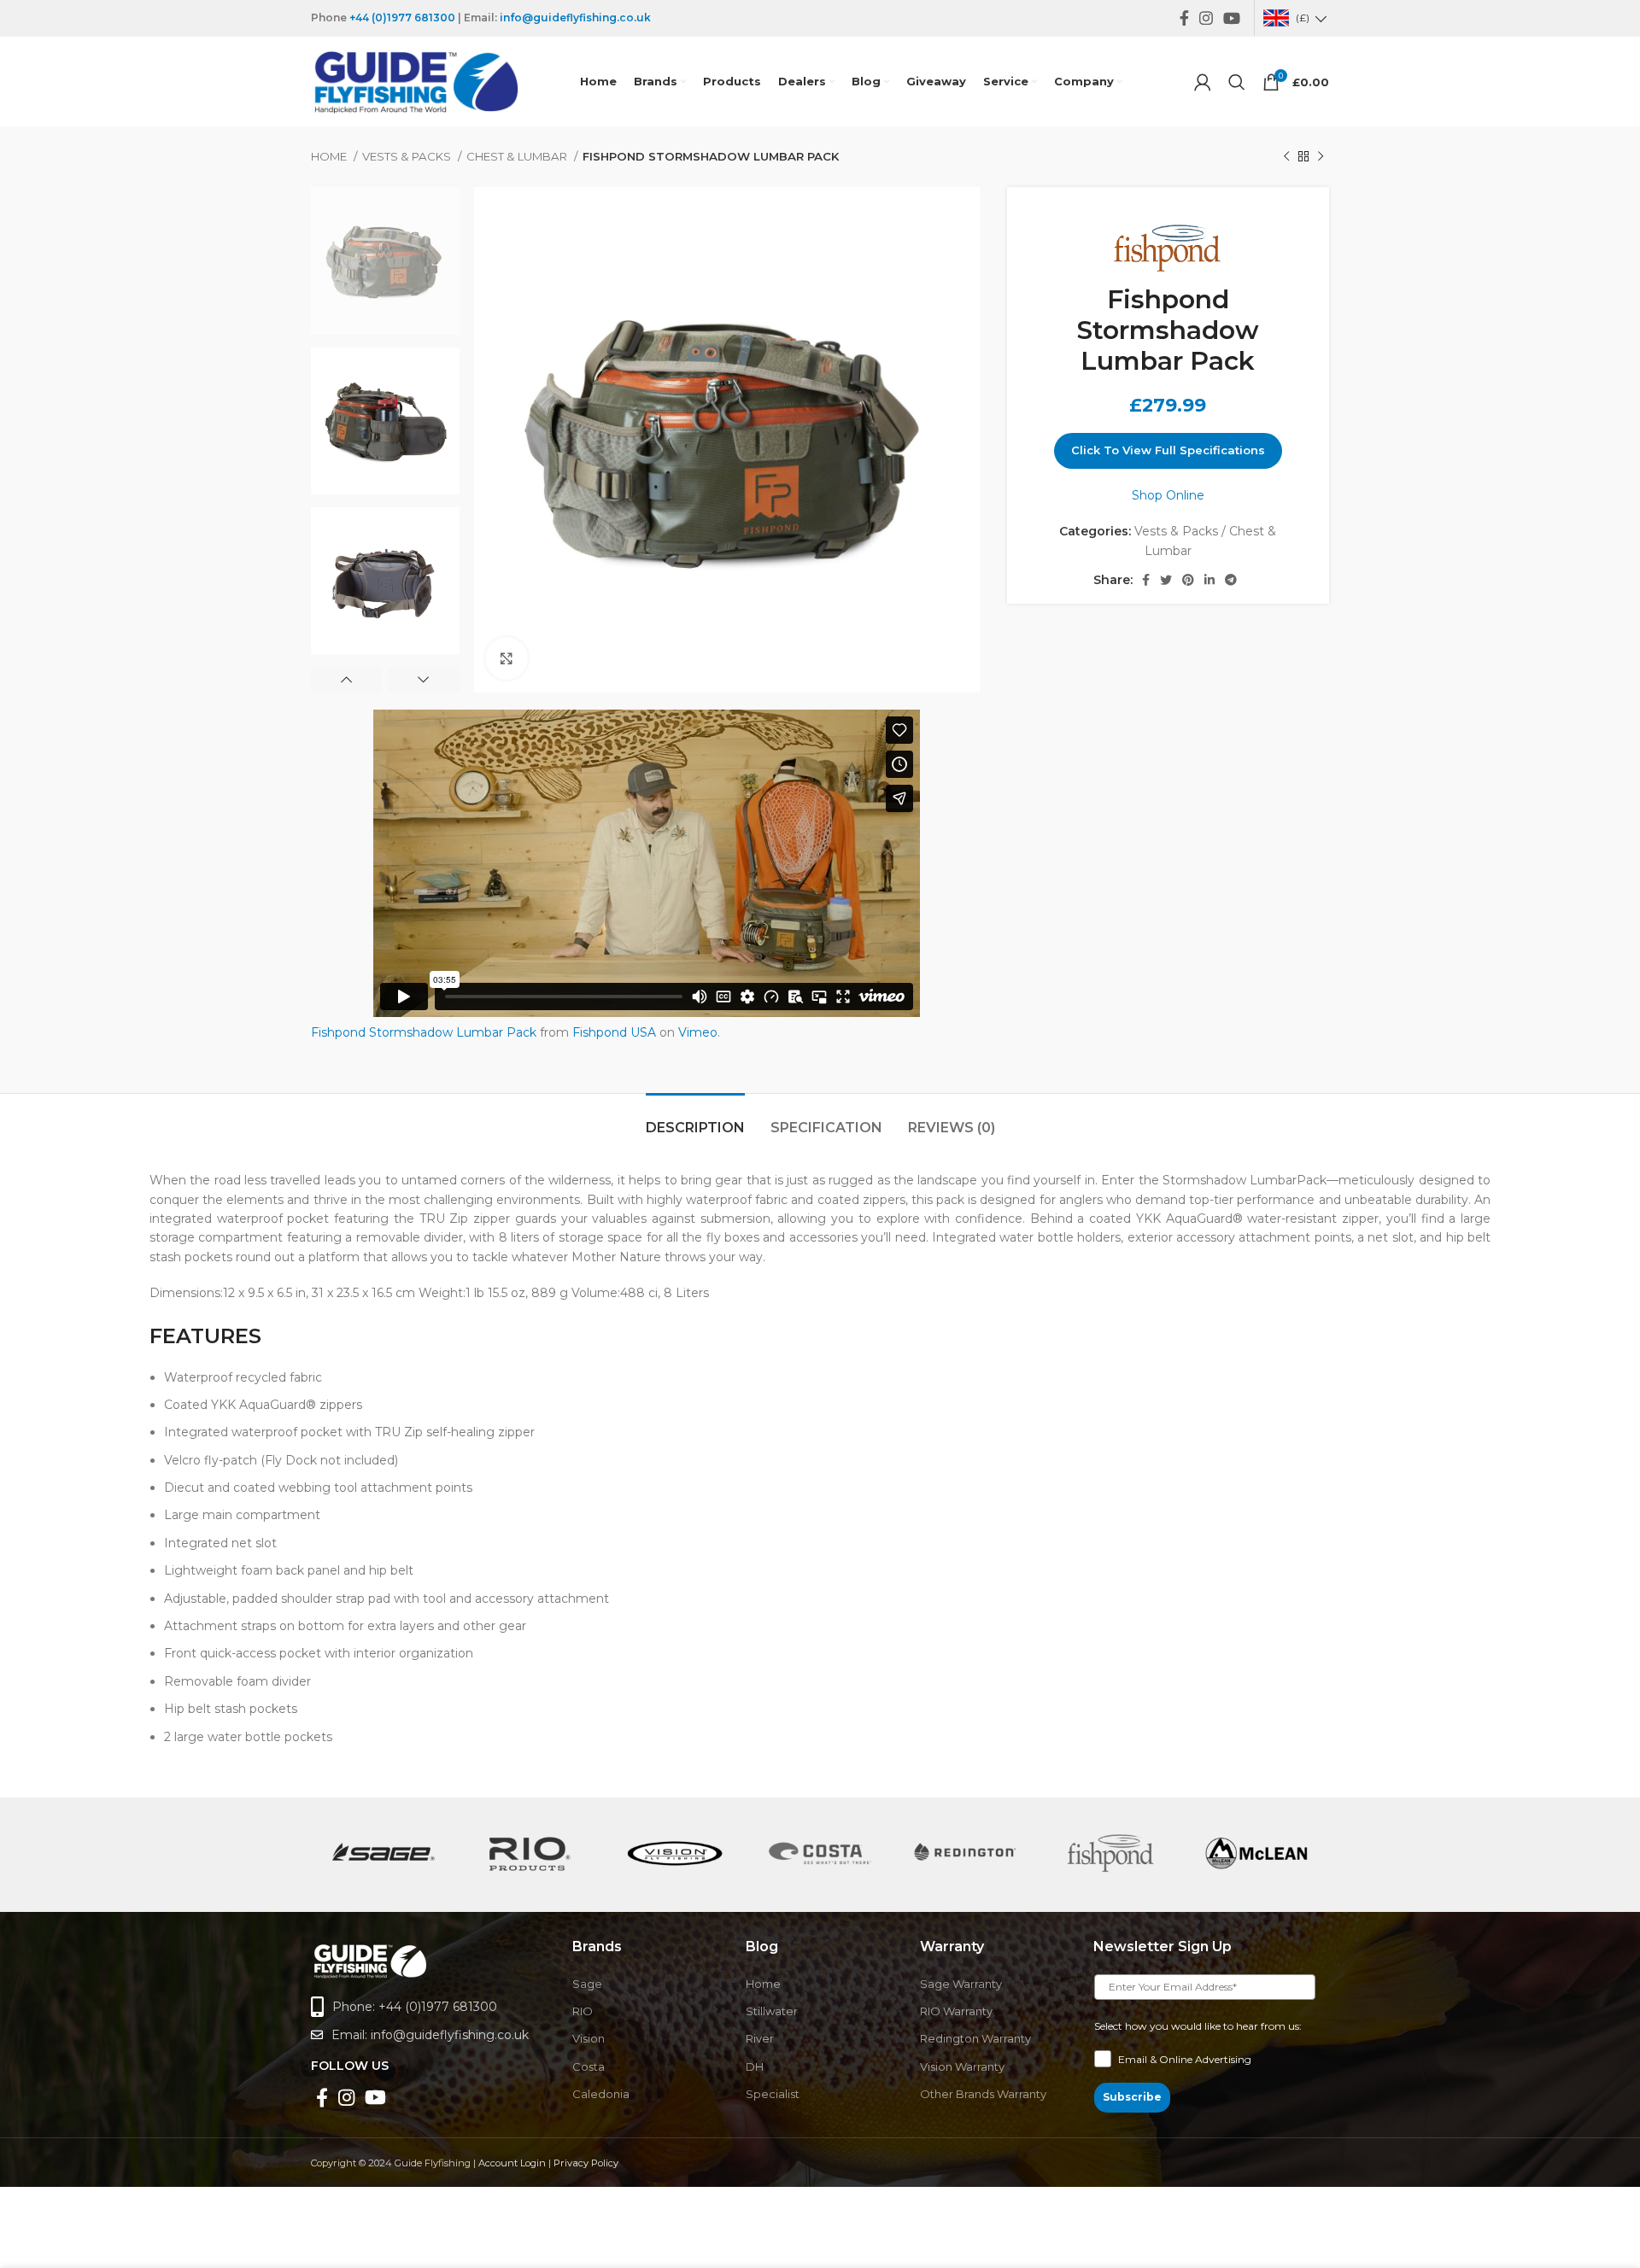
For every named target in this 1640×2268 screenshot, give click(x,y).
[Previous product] (1286, 157)
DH (755, 2066)
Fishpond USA (614, 1032)
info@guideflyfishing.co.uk (575, 18)
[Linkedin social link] (1209, 580)
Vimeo (698, 1032)
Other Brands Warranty (983, 2094)
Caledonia (601, 2094)
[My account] (1203, 82)
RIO (583, 2011)
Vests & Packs (408, 156)
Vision (589, 2038)
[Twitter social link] (1166, 580)
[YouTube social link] (1232, 18)
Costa (589, 2066)
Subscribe (1132, 2097)
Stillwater (772, 2011)
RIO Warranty (956, 2011)
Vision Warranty (962, 2066)
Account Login (512, 2163)
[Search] (1237, 82)
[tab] (695, 1119)
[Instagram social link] (1206, 18)
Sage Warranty (961, 1984)
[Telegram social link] (1231, 580)
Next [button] (423, 680)
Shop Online (1168, 495)
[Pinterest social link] (1188, 580)
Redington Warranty (975, 2038)
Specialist (773, 2094)
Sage (587, 1984)
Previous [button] (346, 680)
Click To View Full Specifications (1168, 450)
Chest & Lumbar (518, 156)
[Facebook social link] (1184, 18)
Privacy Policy (586, 2163)
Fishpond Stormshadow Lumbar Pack (424, 1032)
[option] (385, 260)
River (760, 2038)
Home (330, 156)
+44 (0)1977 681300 (402, 18)
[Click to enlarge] (507, 658)
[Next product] (1321, 157)
